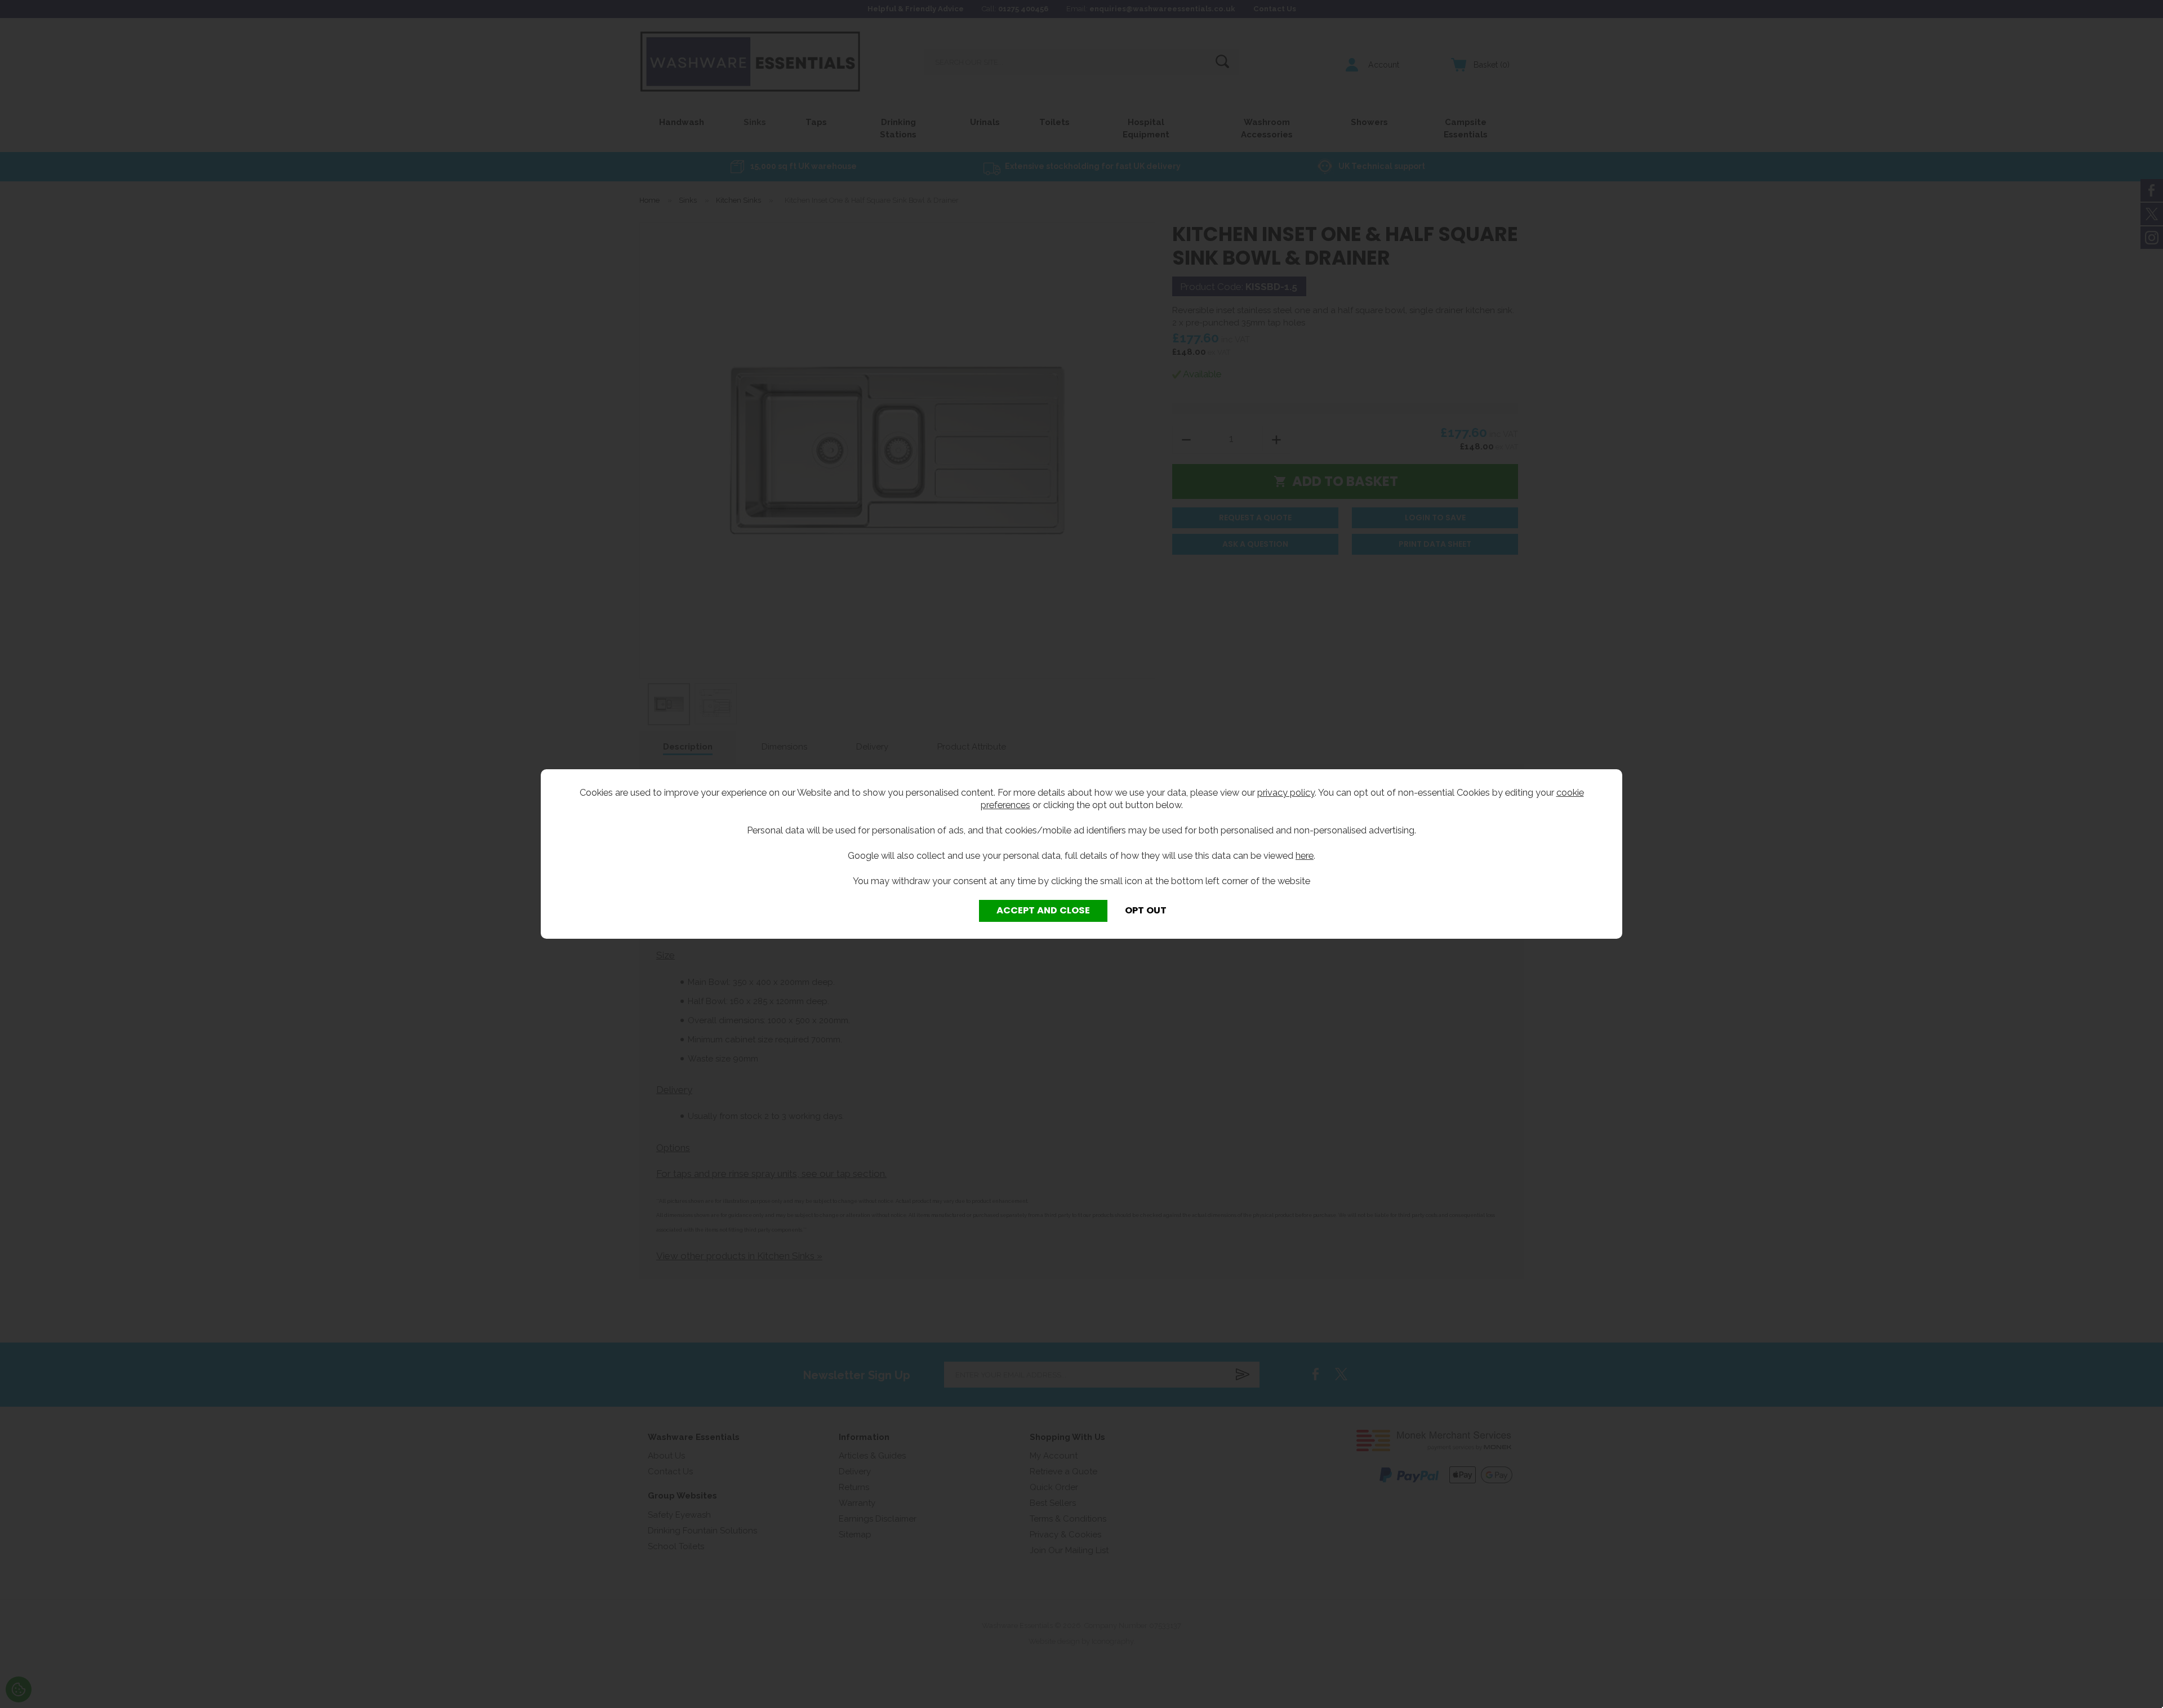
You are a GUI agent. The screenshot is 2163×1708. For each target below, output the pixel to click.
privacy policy (1286, 792)
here (1305, 855)
